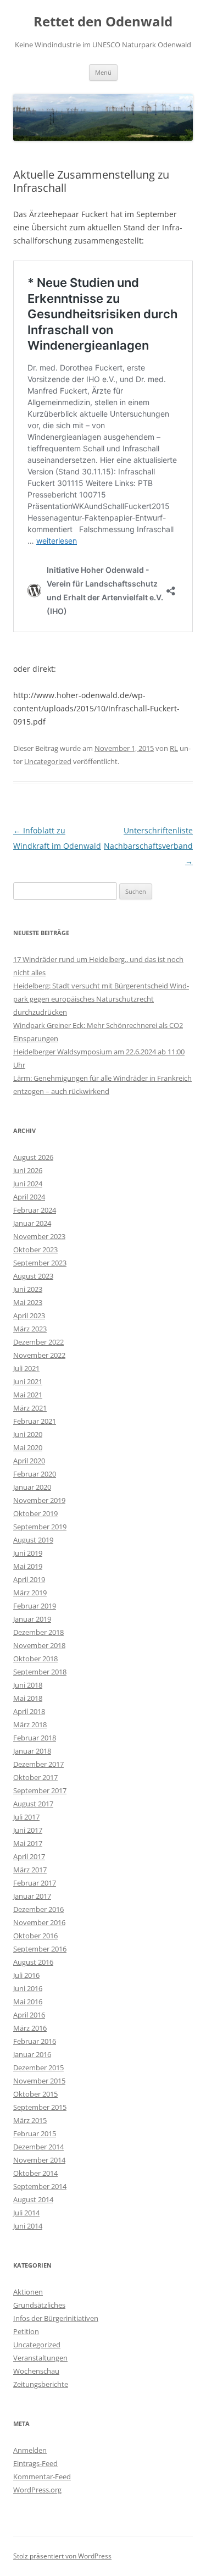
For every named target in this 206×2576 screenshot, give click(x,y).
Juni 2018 (28, 1685)
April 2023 (29, 1315)
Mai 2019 (28, 1566)
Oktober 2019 (35, 1513)
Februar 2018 (35, 1738)
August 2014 (33, 2199)
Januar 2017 (32, 1896)
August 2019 (33, 1540)
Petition (26, 2331)
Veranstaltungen (40, 2358)
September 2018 (40, 1672)
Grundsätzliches (39, 2305)
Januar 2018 (32, 1751)
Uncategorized (48, 761)
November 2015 (39, 2081)
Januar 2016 (32, 2054)
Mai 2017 (28, 1843)
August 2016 (33, 1962)
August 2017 (33, 1804)
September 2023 (40, 1263)
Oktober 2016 (35, 1936)
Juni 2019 (28, 1553)
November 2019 (39, 1500)
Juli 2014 (26, 2213)
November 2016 (39, 1922)
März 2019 (30, 1593)
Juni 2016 (28, 1988)
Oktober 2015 (35, 2094)
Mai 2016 (28, 2002)
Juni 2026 (28, 1170)
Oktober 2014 (35, 2173)
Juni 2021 (28, 1381)
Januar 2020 (32, 1487)
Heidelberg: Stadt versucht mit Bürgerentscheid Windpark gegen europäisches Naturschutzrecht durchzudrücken (101, 999)
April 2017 (29, 1856)
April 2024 (29, 1197)
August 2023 (33, 1276)
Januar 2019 (32, 1619)
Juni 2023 (28, 1289)
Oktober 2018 (35, 1659)
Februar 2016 (35, 2041)
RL (174, 748)
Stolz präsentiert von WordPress (62, 2556)
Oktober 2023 (35, 1250)
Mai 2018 (28, 1698)
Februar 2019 (35, 1606)
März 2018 (30, 1724)
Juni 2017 (28, 1830)
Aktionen (28, 2292)
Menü (103, 72)
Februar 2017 (35, 1883)
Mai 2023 (28, 1302)
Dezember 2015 (38, 2068)
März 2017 (30, 1870)
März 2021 (30, 1408)
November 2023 (39, 1236)
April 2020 (29, 1461)
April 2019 (29, 1579)
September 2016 (40, 1949)
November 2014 (39, 2160)
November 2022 (39, 1355)
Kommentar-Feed (42, 2477)
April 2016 (29, 2015)
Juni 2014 (28, 2226)
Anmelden (30, 2450)
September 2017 (40, 1790)
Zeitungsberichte (41, 2384)
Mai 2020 (28, 1447)
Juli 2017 (26, 1817)
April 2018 (29, 1711)
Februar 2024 (35, 1210)
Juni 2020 (28, 1434)
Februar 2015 (35, 2133)
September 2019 (40, 1527)
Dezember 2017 (38, 1764)
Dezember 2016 (38, 1909)
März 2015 (30, 2120)
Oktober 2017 (35, 1777)
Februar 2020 (35, 1474)
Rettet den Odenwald (103, 22)
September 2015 (40, 2107)
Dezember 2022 (38, 1342)
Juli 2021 (26, 1368)
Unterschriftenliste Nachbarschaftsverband (148, 846)
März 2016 (30, 2028)
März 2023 (30, 1329)
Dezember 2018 (38, 1632)
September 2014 (40, 2186)
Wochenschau (36, 2371)
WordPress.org (37, 2490)
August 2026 (33, 1157)
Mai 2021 (28, 1395)
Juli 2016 (26, 1975)
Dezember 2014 (38, 2147)
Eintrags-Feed (35, 2463)
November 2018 (39, 1645)
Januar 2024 (32, 1223)
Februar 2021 (35, 1421)
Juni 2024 (28, 1184)
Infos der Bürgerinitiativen (56, 2318)
